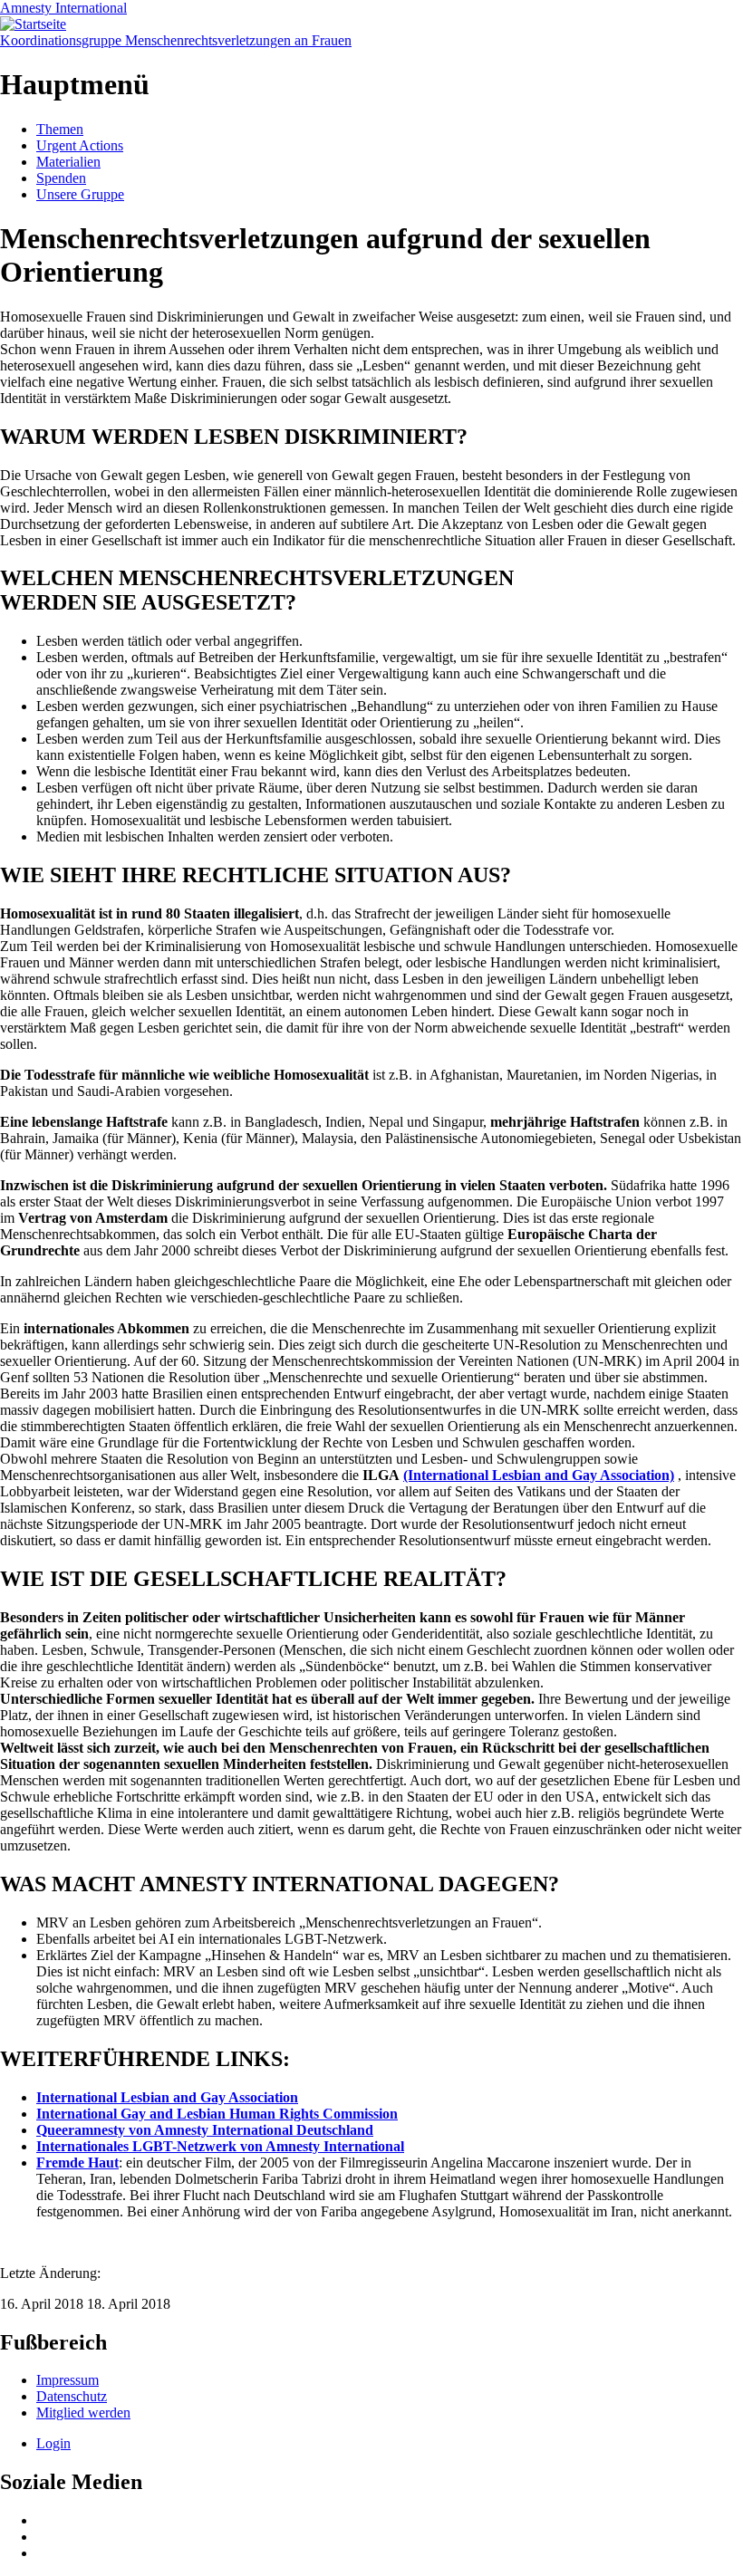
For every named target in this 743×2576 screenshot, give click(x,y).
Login (53, 2443)
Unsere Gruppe (80, 194)
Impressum (68, 2380)
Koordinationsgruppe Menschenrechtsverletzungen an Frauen (176, 40)
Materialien (68, 162)
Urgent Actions (80, 145)
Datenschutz (72, 2396)
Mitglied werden (83, 2413)
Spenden (61, 178)
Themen (60, 129)
